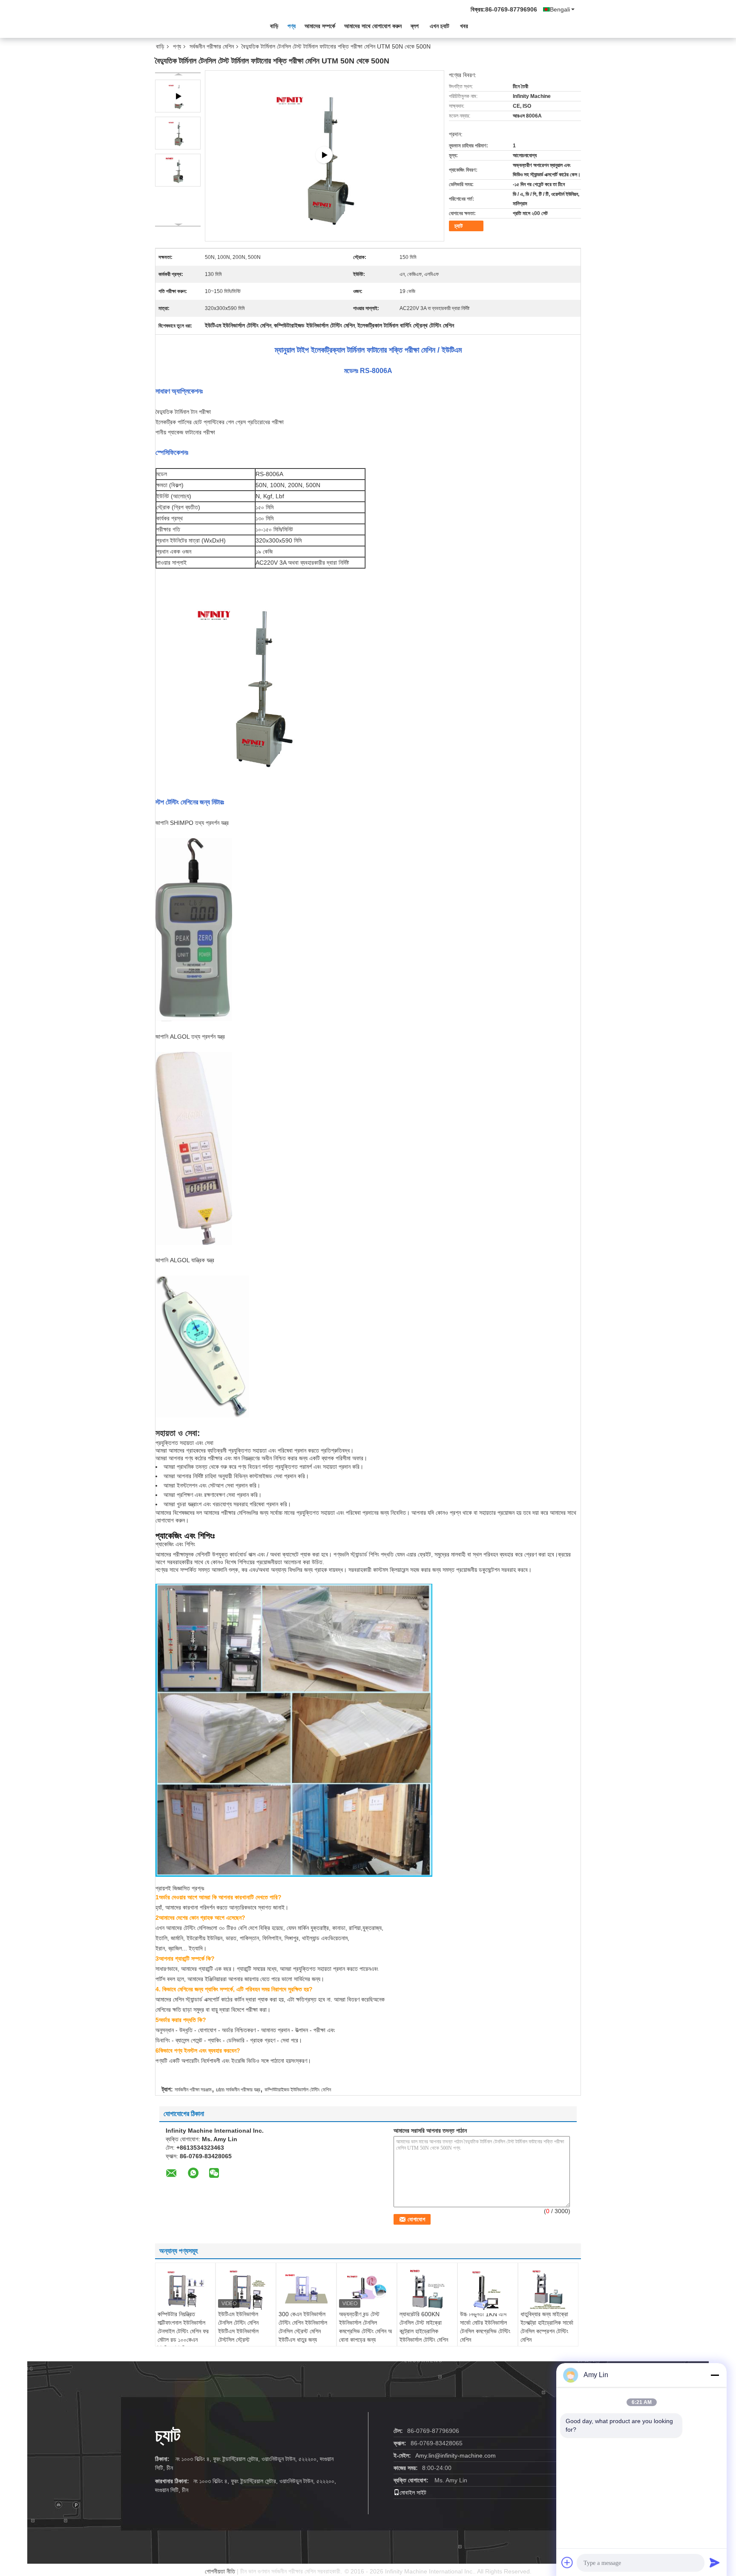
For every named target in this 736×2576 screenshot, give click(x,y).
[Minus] (715, 2375)
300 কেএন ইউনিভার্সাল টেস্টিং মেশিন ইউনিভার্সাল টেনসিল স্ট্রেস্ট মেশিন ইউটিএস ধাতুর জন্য (303, 2327)
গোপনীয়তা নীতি (220, 2571)
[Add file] (567, 2562)
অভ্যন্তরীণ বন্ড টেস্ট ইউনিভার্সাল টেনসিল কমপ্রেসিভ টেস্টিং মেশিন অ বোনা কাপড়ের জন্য (365, 2327)
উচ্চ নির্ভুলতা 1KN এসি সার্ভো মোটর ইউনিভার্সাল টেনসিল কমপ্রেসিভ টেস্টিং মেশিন (485, 2327)
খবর (464, 26)
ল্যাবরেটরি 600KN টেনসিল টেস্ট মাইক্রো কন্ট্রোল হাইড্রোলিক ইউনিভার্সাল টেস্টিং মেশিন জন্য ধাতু (424, 2331)
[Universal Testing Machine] (325, 155)
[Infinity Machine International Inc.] (202, 25)
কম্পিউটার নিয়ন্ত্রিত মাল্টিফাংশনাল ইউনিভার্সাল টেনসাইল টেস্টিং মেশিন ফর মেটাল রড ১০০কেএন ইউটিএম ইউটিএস (183, 2331)
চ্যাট (459, 226)
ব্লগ (415, 26)
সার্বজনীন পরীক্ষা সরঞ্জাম (193, 2090)
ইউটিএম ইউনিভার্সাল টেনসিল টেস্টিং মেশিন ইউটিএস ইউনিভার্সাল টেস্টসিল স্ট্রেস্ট (238, 2327)
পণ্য (292, 26)
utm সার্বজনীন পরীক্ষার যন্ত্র (238, 2090)
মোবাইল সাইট (413, 2493)
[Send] (715, 2562)
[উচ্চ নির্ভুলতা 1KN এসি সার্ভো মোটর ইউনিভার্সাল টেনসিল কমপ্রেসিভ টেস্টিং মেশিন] (488, 2290)
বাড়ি (274, 26)
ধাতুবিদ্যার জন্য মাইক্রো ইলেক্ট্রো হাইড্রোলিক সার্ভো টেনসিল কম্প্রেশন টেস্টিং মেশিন (547, 2327)
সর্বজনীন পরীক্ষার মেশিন (212, 46)
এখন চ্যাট (440, 26)
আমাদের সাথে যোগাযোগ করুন (373, 26)
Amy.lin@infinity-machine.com (456, 2455)
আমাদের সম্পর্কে (320, 26)
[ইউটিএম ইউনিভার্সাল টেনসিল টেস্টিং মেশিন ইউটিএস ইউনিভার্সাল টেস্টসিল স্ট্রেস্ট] (246, 2289)
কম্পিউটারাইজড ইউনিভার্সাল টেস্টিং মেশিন (298, 2090)
